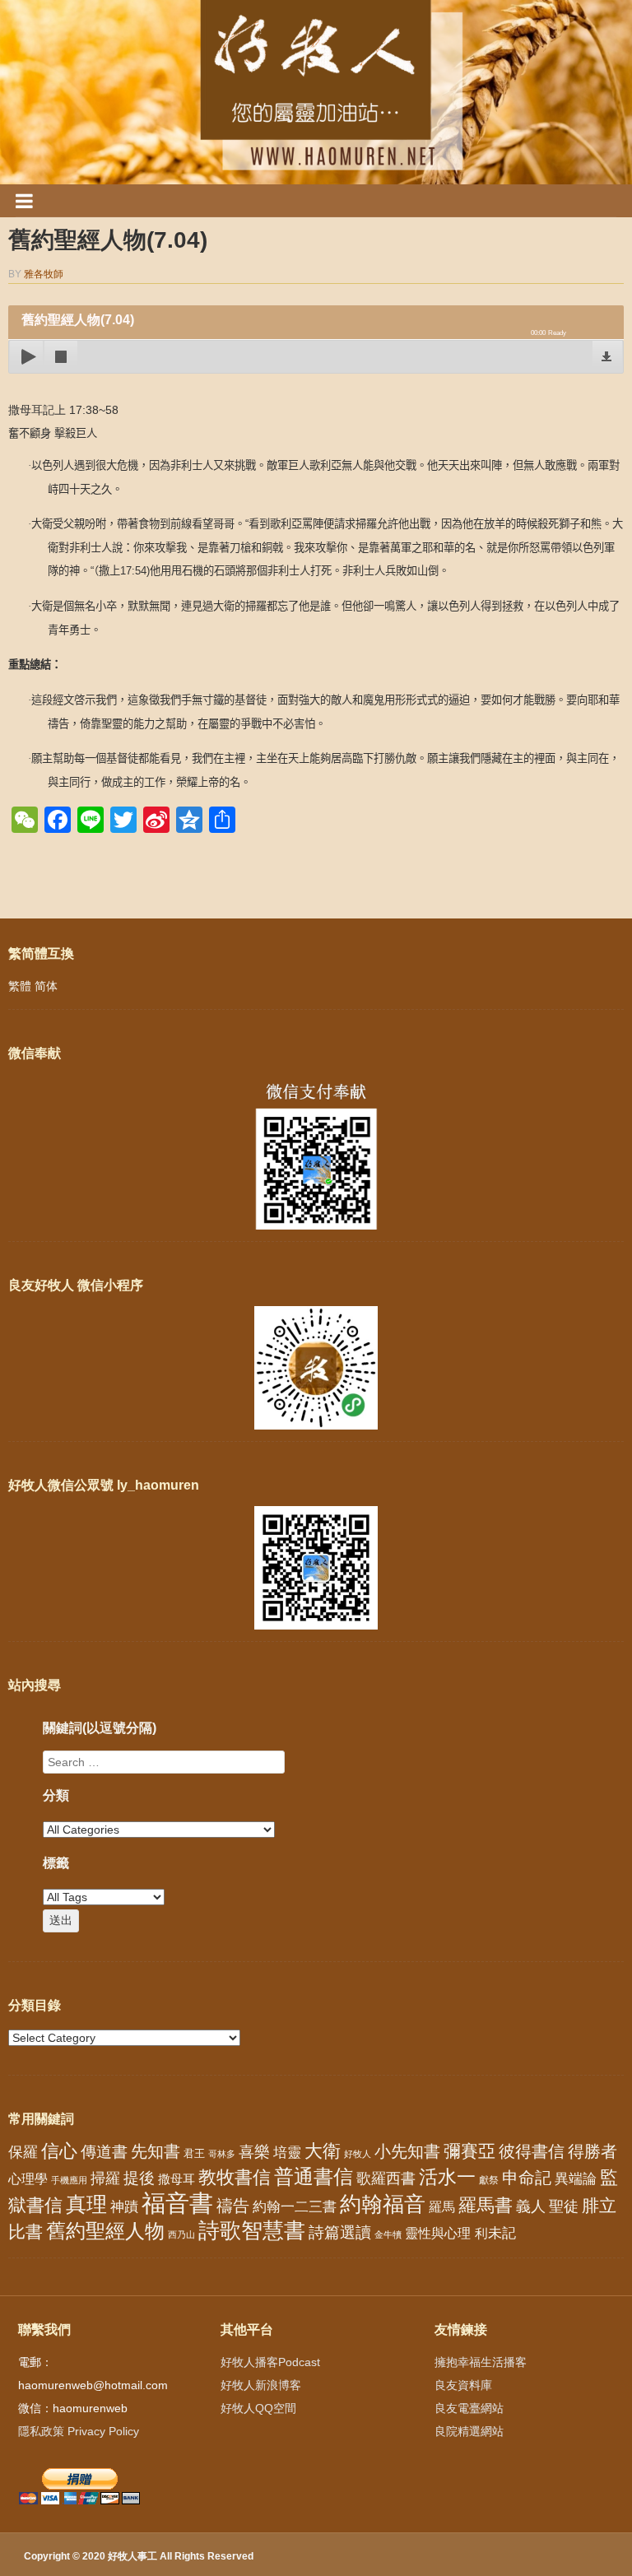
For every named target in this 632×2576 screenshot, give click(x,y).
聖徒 (564, 2206)
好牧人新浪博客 (261, 2385)
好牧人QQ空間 (258, 2408)
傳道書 (104, 2152)
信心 (59, 2151)
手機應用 (69, 2180)
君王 (194, 2153)
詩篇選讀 (340, 2232)
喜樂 (254, 2152)
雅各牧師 (44, 274)
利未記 (495, 2233)
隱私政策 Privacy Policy (79, 2431)
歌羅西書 (386, 2178)
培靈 (287, 2153)
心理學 (28, 2178)
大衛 (323, 2151)
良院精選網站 (469, 2431)
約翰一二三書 (295, 2207)
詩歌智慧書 (252, 2230)
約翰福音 (383, 2204)
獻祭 (489, 2180)
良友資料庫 (463, 2385)
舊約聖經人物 (105, 2231)
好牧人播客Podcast (270, 2362)
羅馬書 (486, 2205)
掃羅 (105, 2178)
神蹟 (124, 2207)
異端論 (576, 2179)
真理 (86, 2204)
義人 (531, 2206)
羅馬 (442, 2206)
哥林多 (222, 2154)
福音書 (177, 2203)
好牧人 (358, 2154)
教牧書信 (235, 2177)
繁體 (20, 986)
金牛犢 (388, 2234)
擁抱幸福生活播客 (481, 2362)
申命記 (527, 2178)
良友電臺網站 (469, 2408)
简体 (46, 986)
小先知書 (407, 2151)
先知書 (156, 2151)
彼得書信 (532, 2151)
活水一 (447, 2177)
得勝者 (592, 2151)
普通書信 (314, 2177)
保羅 (23, 2152)
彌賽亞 (469, 2151)
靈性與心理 (438, 2233)
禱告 (233, 2206)
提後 (139, 2178)
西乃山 (181, 2234)
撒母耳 (177, 2179)
